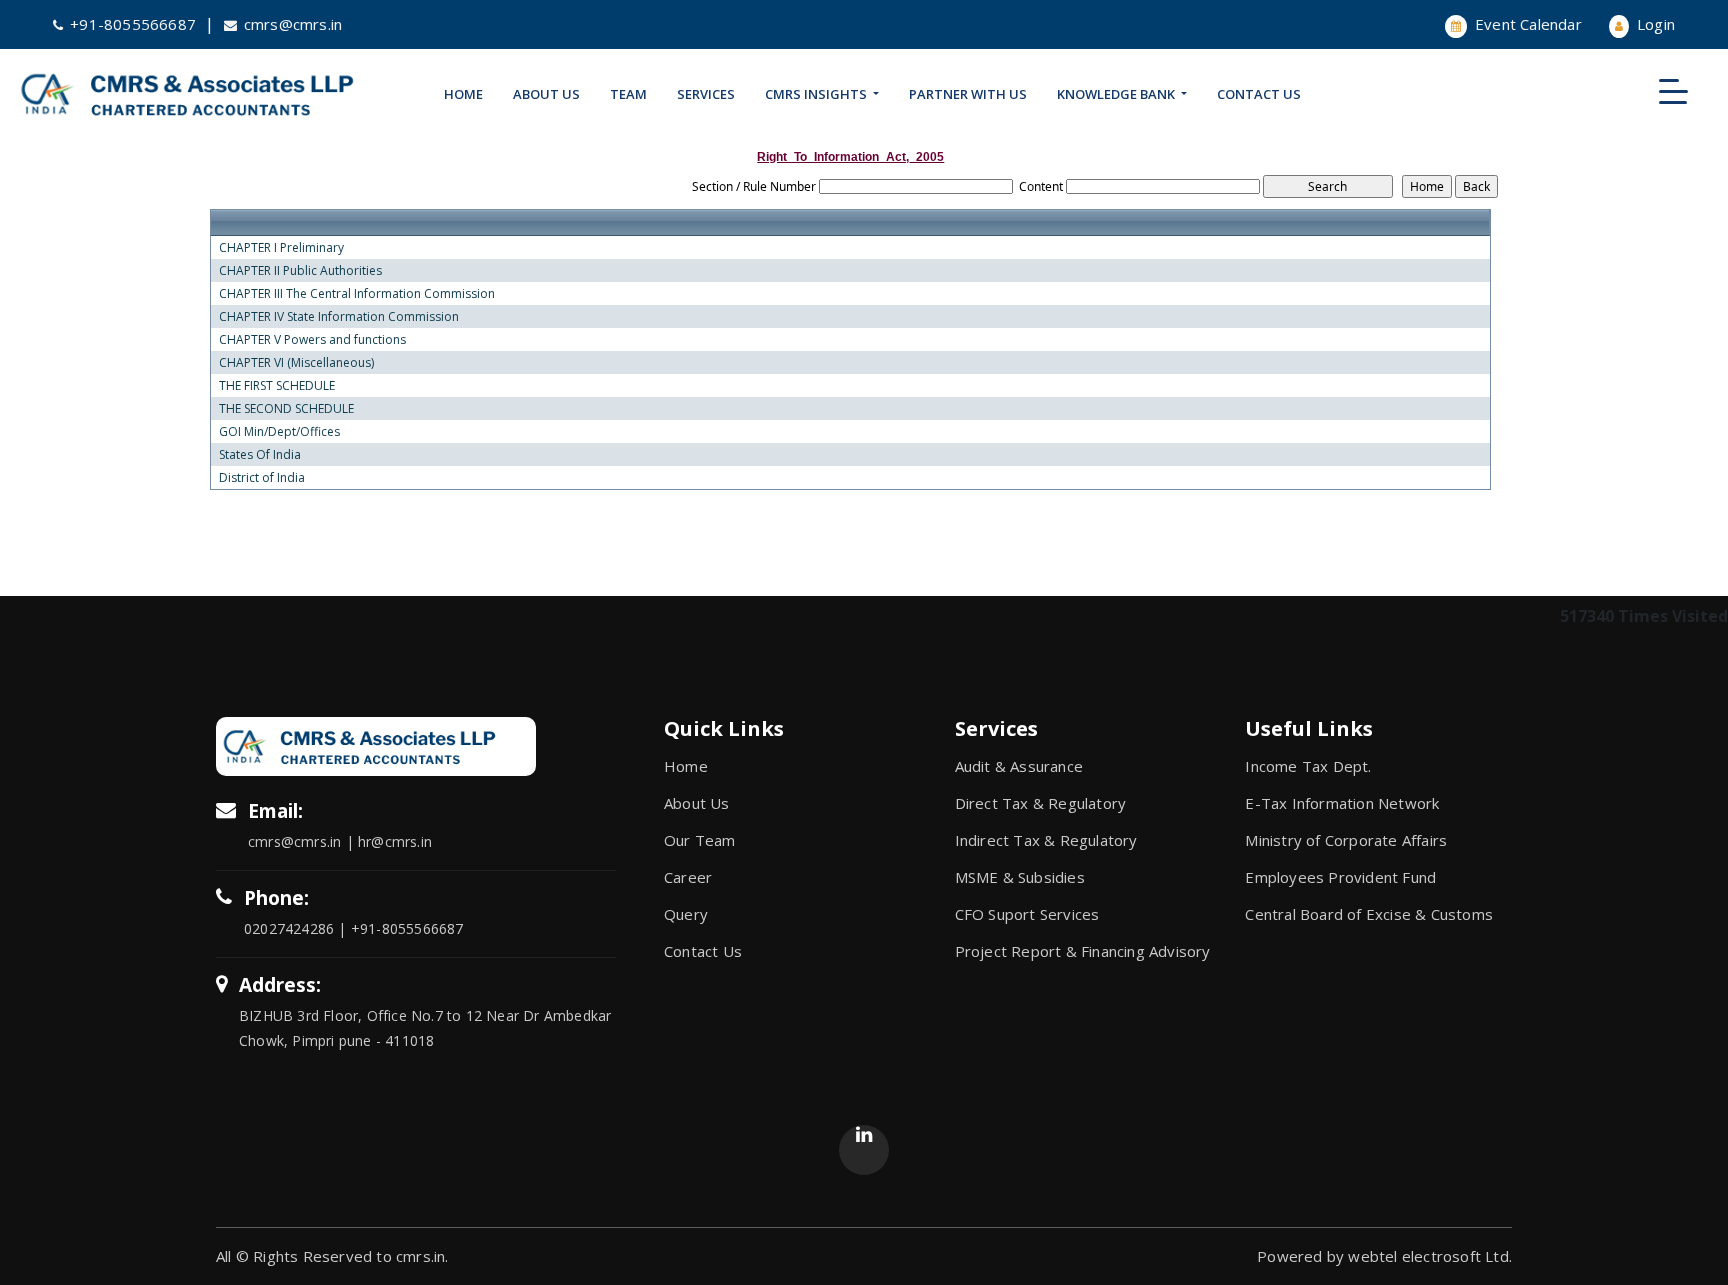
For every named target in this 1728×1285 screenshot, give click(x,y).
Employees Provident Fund (1340, 877)
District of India (262, 478)
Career (688, 877)
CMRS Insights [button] (817, 94)
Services (706, 94)
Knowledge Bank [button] (1117, 94)
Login (1654, 24)
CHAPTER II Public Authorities (300, 271)
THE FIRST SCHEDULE (277, 386)
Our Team (700, 840)
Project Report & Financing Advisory (1083, 951)
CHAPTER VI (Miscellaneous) (296, 363)
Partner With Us (968, 94)
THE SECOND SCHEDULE (286, 409)
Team (628, 94)
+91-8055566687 (133, 24)
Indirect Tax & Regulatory (1046, 840)
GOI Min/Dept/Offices (279, 432)
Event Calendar (1526, 24)
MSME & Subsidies (1020, 877)
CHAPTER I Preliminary (281, 248)
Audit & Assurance (1019, 766)
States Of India (260, 455)
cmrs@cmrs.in (293, 24)
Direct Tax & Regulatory (1041, 803)
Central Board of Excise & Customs (1369, 914)
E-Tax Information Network (1342, 803)
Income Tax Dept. (1308, 766)
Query (686, 914)
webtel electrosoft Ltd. (1430, 1256)
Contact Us (1259, 94)
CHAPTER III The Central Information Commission (357, 294)
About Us (546, 94)
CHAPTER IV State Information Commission (339, 317)
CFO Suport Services (1027, 914)
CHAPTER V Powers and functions (312, 340)
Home (463, 94)
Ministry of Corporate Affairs (1346, 840)
